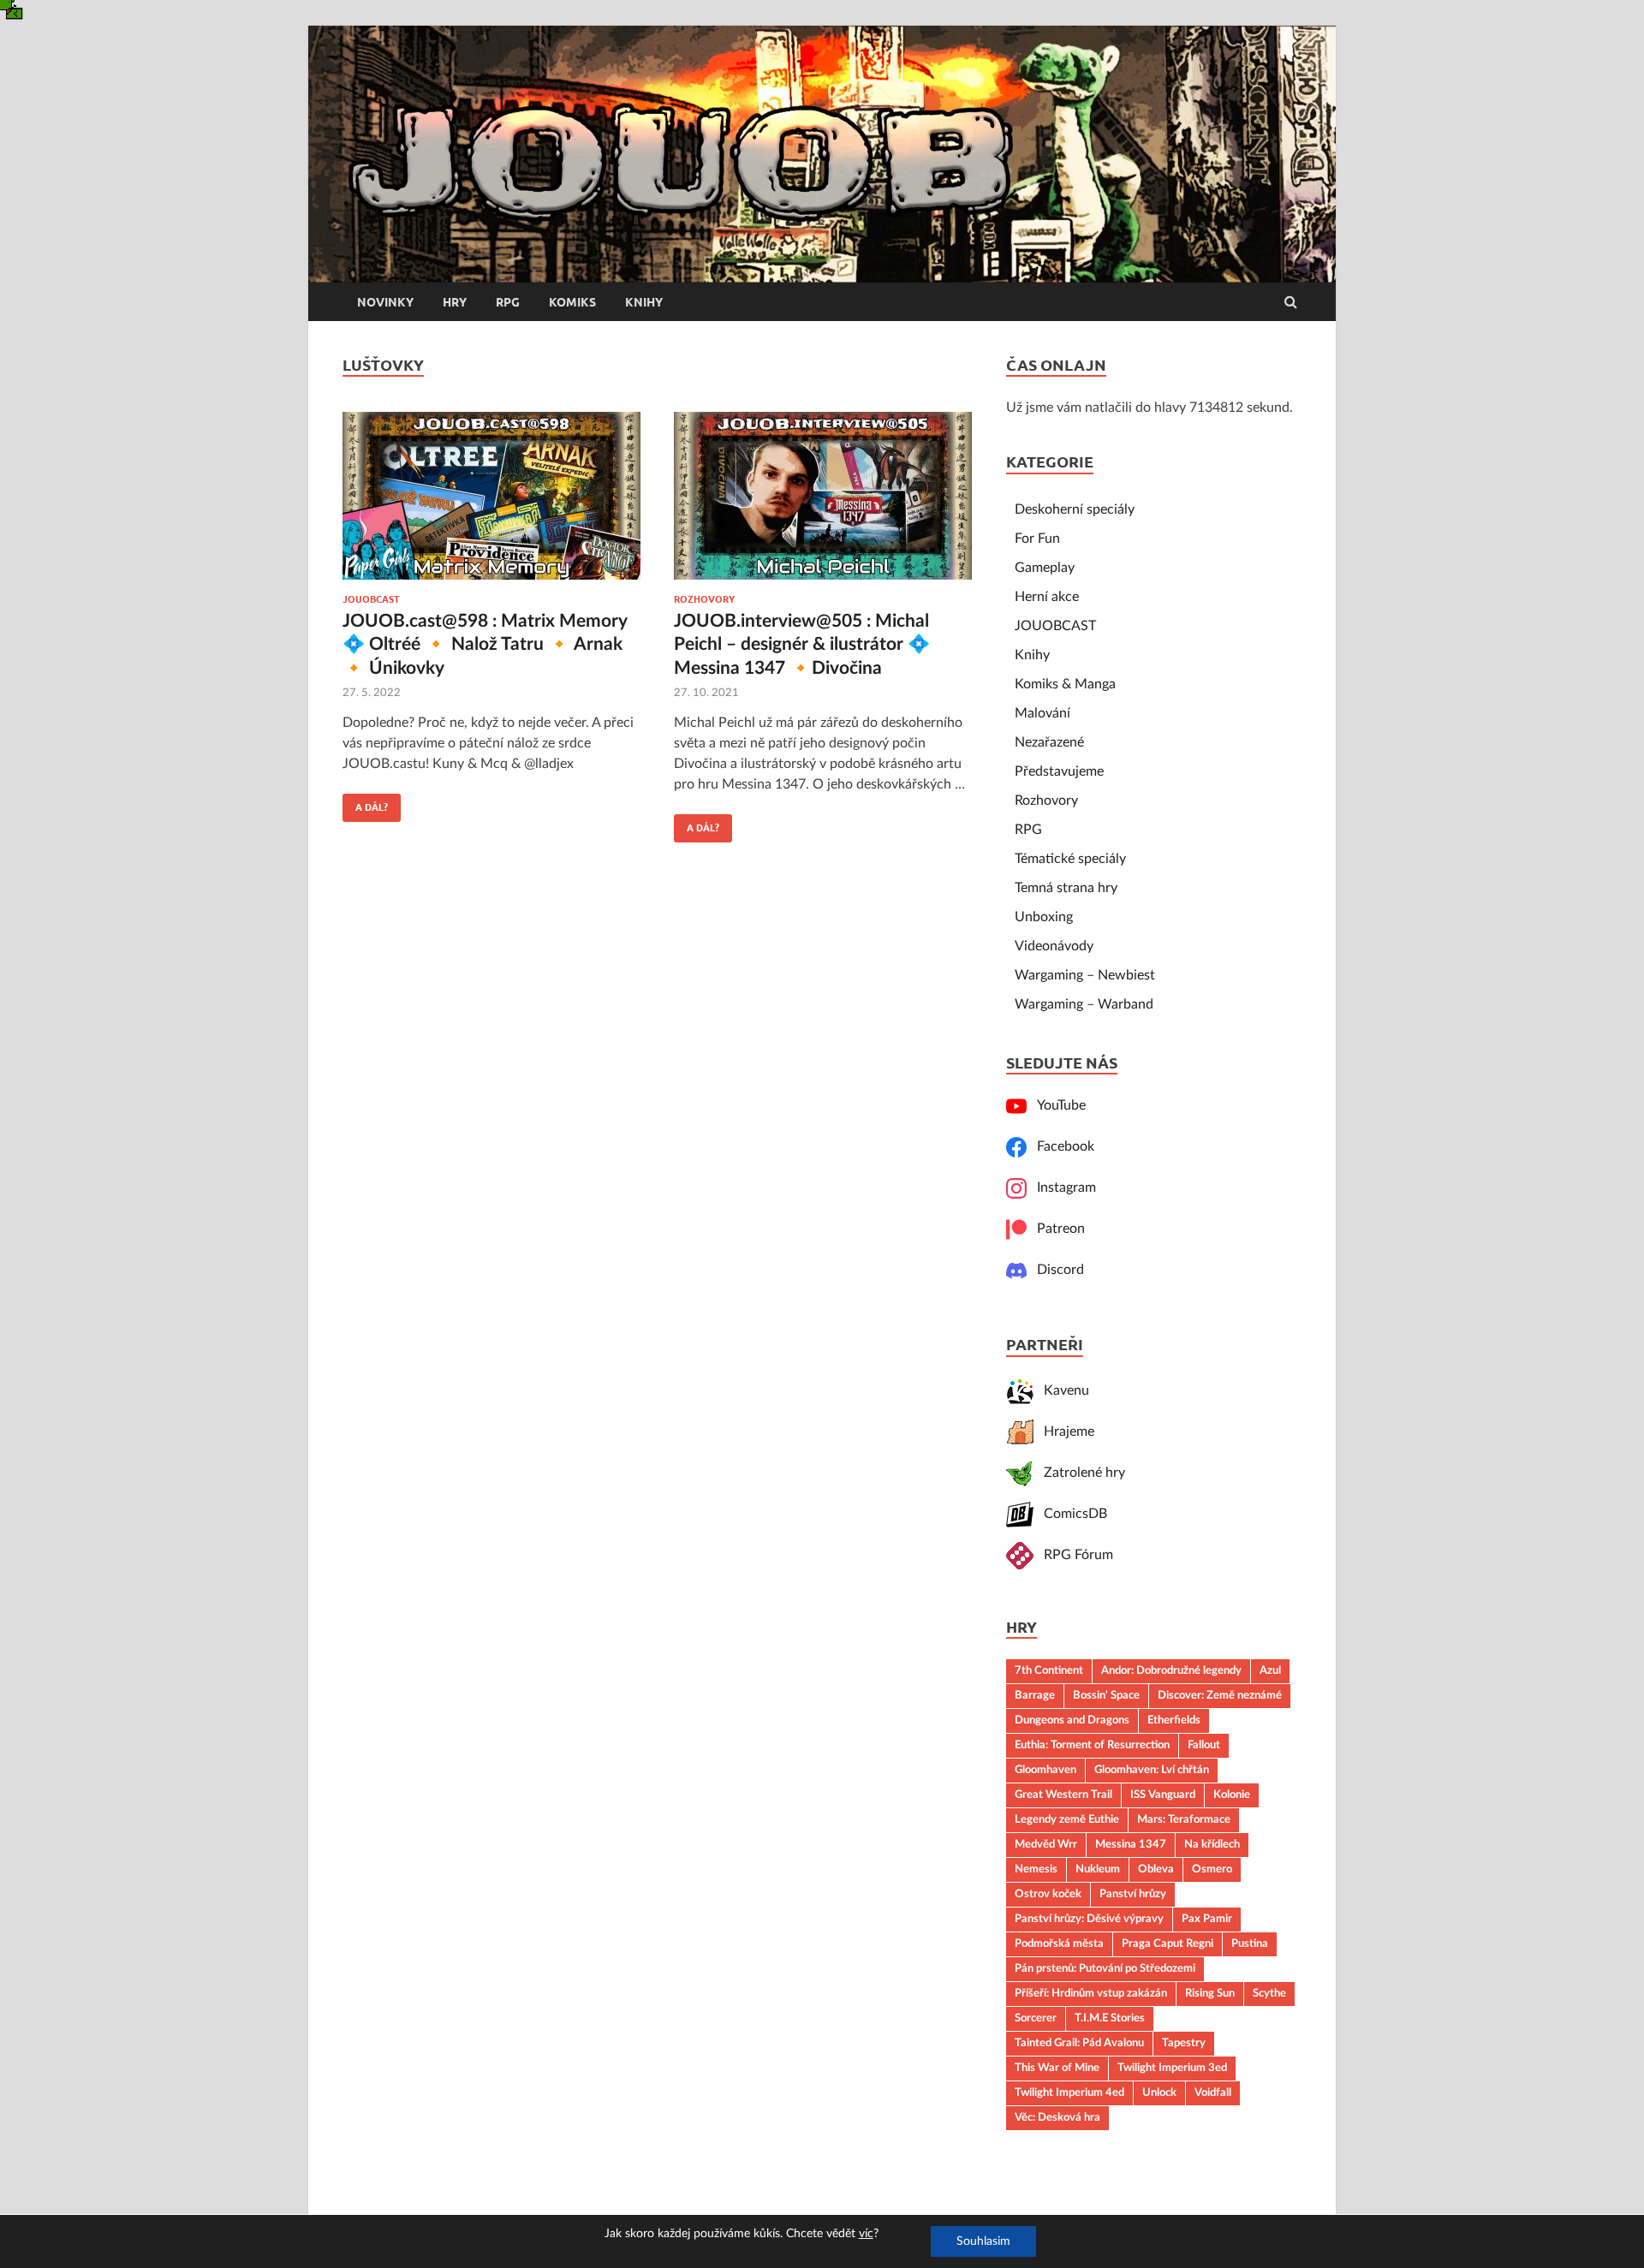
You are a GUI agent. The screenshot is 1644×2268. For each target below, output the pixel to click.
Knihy (644, 302)
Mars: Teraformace (1184, 1819)
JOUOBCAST (371, 599)
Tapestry (1184, 2043)
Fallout (1204, 1745)
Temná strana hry (1066, 888)
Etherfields (1174, 1720)
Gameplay (1045, 568)
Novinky (385, 302)
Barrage (1035, 1695)
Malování (1042, 713)
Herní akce (1047, 597)
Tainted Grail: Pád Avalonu (1079, 2043)
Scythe (1269, 1993)
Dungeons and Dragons (1072, 1720)
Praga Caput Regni (1167, 1944)
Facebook (1060, 1146)
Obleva (1156, 1869)
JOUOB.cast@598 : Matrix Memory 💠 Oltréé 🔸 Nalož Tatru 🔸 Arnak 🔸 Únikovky (485, 645)
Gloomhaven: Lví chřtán (1152, 1770)
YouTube (1056, 1105)
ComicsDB (1070, 1514)
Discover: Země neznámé (1220, 1695)
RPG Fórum (1073, 1555)
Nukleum (1098, 1869)
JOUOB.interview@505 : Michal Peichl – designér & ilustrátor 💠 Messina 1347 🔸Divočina (802, 645)
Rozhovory (704, 599)
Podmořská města (1059, 1944)
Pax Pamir (1207, 1919)
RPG (508, 302)
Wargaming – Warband (1084, 1004)
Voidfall (1213, 2092)
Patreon (1056, 1229)
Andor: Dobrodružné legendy (1171, 1670)
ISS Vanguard (1163, 1795)
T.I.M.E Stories (1110, 2018)
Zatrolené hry (1079, 1473)
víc (866, 2234)
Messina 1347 (1131, 1844)
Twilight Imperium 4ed (1069, 2092)
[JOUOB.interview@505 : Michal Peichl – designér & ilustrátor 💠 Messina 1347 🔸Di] (823, 503)
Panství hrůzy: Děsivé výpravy (1089, 1919)
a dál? (365, 803)
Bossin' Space (1106, 1695)
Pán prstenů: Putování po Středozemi (1105, 1968)
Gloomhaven (1045, 1770)
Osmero (1212, 1869)
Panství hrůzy (1133, 1894)
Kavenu (1061, 1390)
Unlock (1159, 2092)
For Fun (1037, 539)
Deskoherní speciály (1075, 509)
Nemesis (1036, 1869)
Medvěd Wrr (1046, 1844)
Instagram (1061, 1188)
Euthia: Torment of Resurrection (1092, 1745)
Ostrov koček (1048, 1894)
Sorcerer (1036, 2018)
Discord (1055, 1270)
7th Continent (1049, 1670)
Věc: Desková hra (1057, 2117)
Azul (1270, 1670)
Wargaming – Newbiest (1085, 975)
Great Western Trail (1063, 1795)
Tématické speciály (1070, 859)
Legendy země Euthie (1067, 1819)
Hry (455, 302)
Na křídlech (1212, 1844)
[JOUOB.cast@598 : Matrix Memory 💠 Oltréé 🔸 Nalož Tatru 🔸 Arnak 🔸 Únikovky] (491, 503)
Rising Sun (1210, 1993)
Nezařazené (1049, 742)
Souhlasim (983, 2241)
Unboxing (1044, 917)
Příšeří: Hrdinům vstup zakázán (1091, 1993)
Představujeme (1059, 771)
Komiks (572, 302)
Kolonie (1232, 1795)
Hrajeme (1064, 1432)
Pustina (1250, 1944)
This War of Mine (1057, 2068)
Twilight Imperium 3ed (1172, 2068)
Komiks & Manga (1065, 684)
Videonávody (1054, 946)
